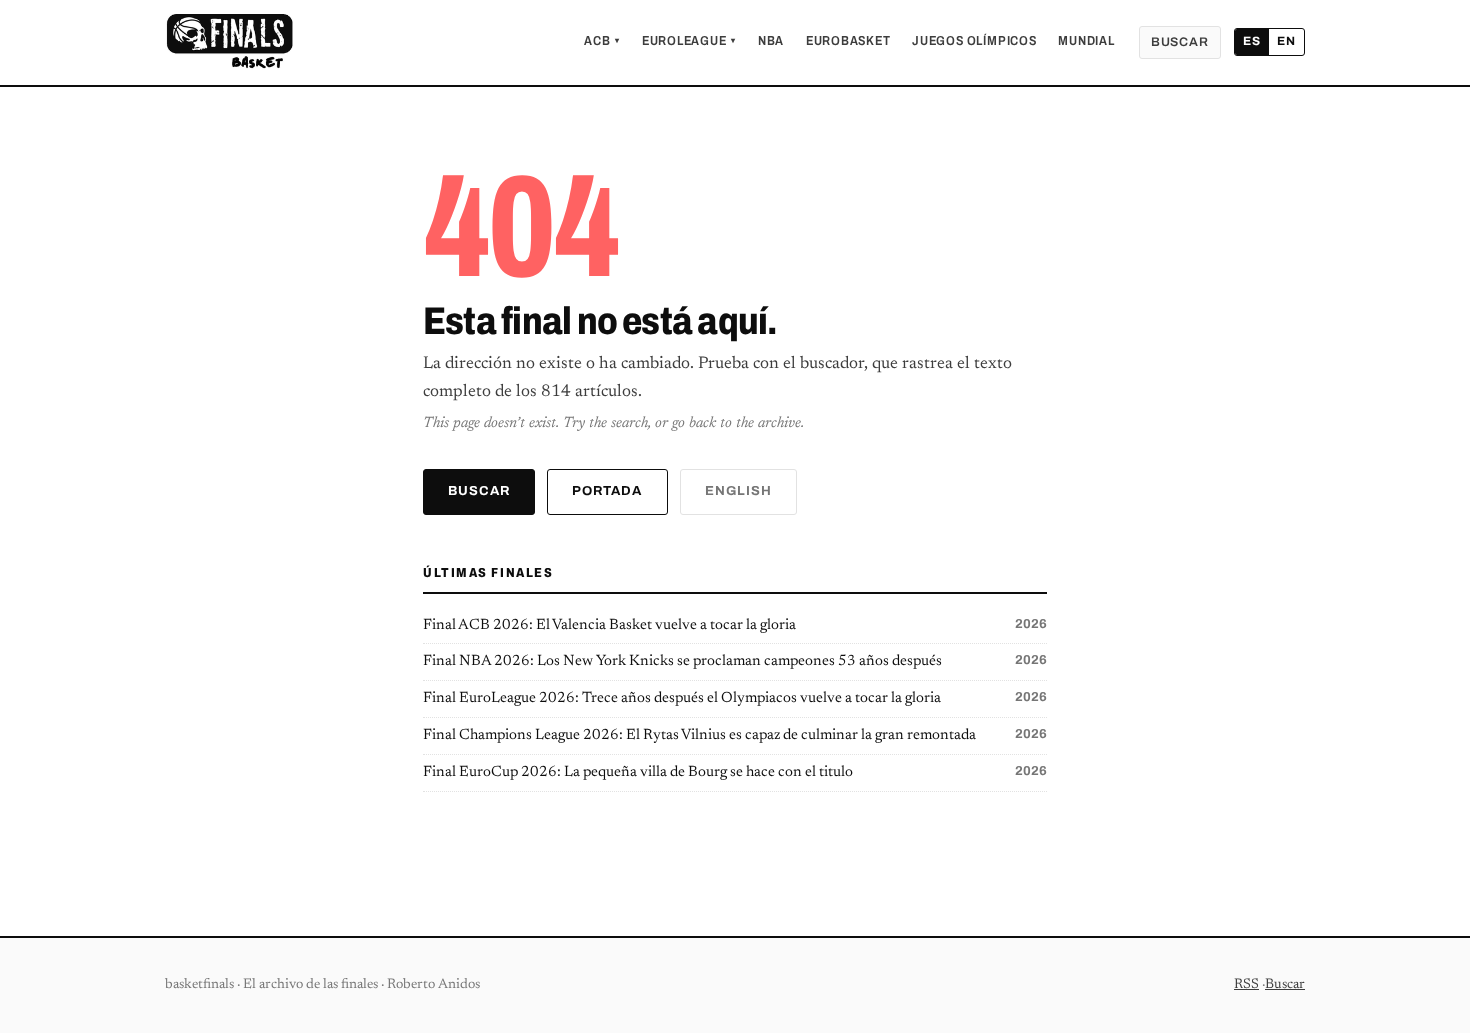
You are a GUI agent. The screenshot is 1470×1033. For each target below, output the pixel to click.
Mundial (1086, 41)
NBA (771, 41)
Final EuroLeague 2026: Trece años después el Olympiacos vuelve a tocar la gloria (735, 698)
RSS (1246, 985)
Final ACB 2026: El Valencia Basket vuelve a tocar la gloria (735, 625)
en (1286, 41)
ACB (602, 41)
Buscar (1180, 42)
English (738, 491)
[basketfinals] (229, 42)
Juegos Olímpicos (974, 41)
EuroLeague (689, 41)
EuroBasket (848, 41)
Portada (607, 491)
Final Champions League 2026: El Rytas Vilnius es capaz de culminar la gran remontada (735, 735)
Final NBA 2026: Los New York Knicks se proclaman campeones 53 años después (735, 661)
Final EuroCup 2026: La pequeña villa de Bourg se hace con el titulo (735, 772)
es (1252, 41)
